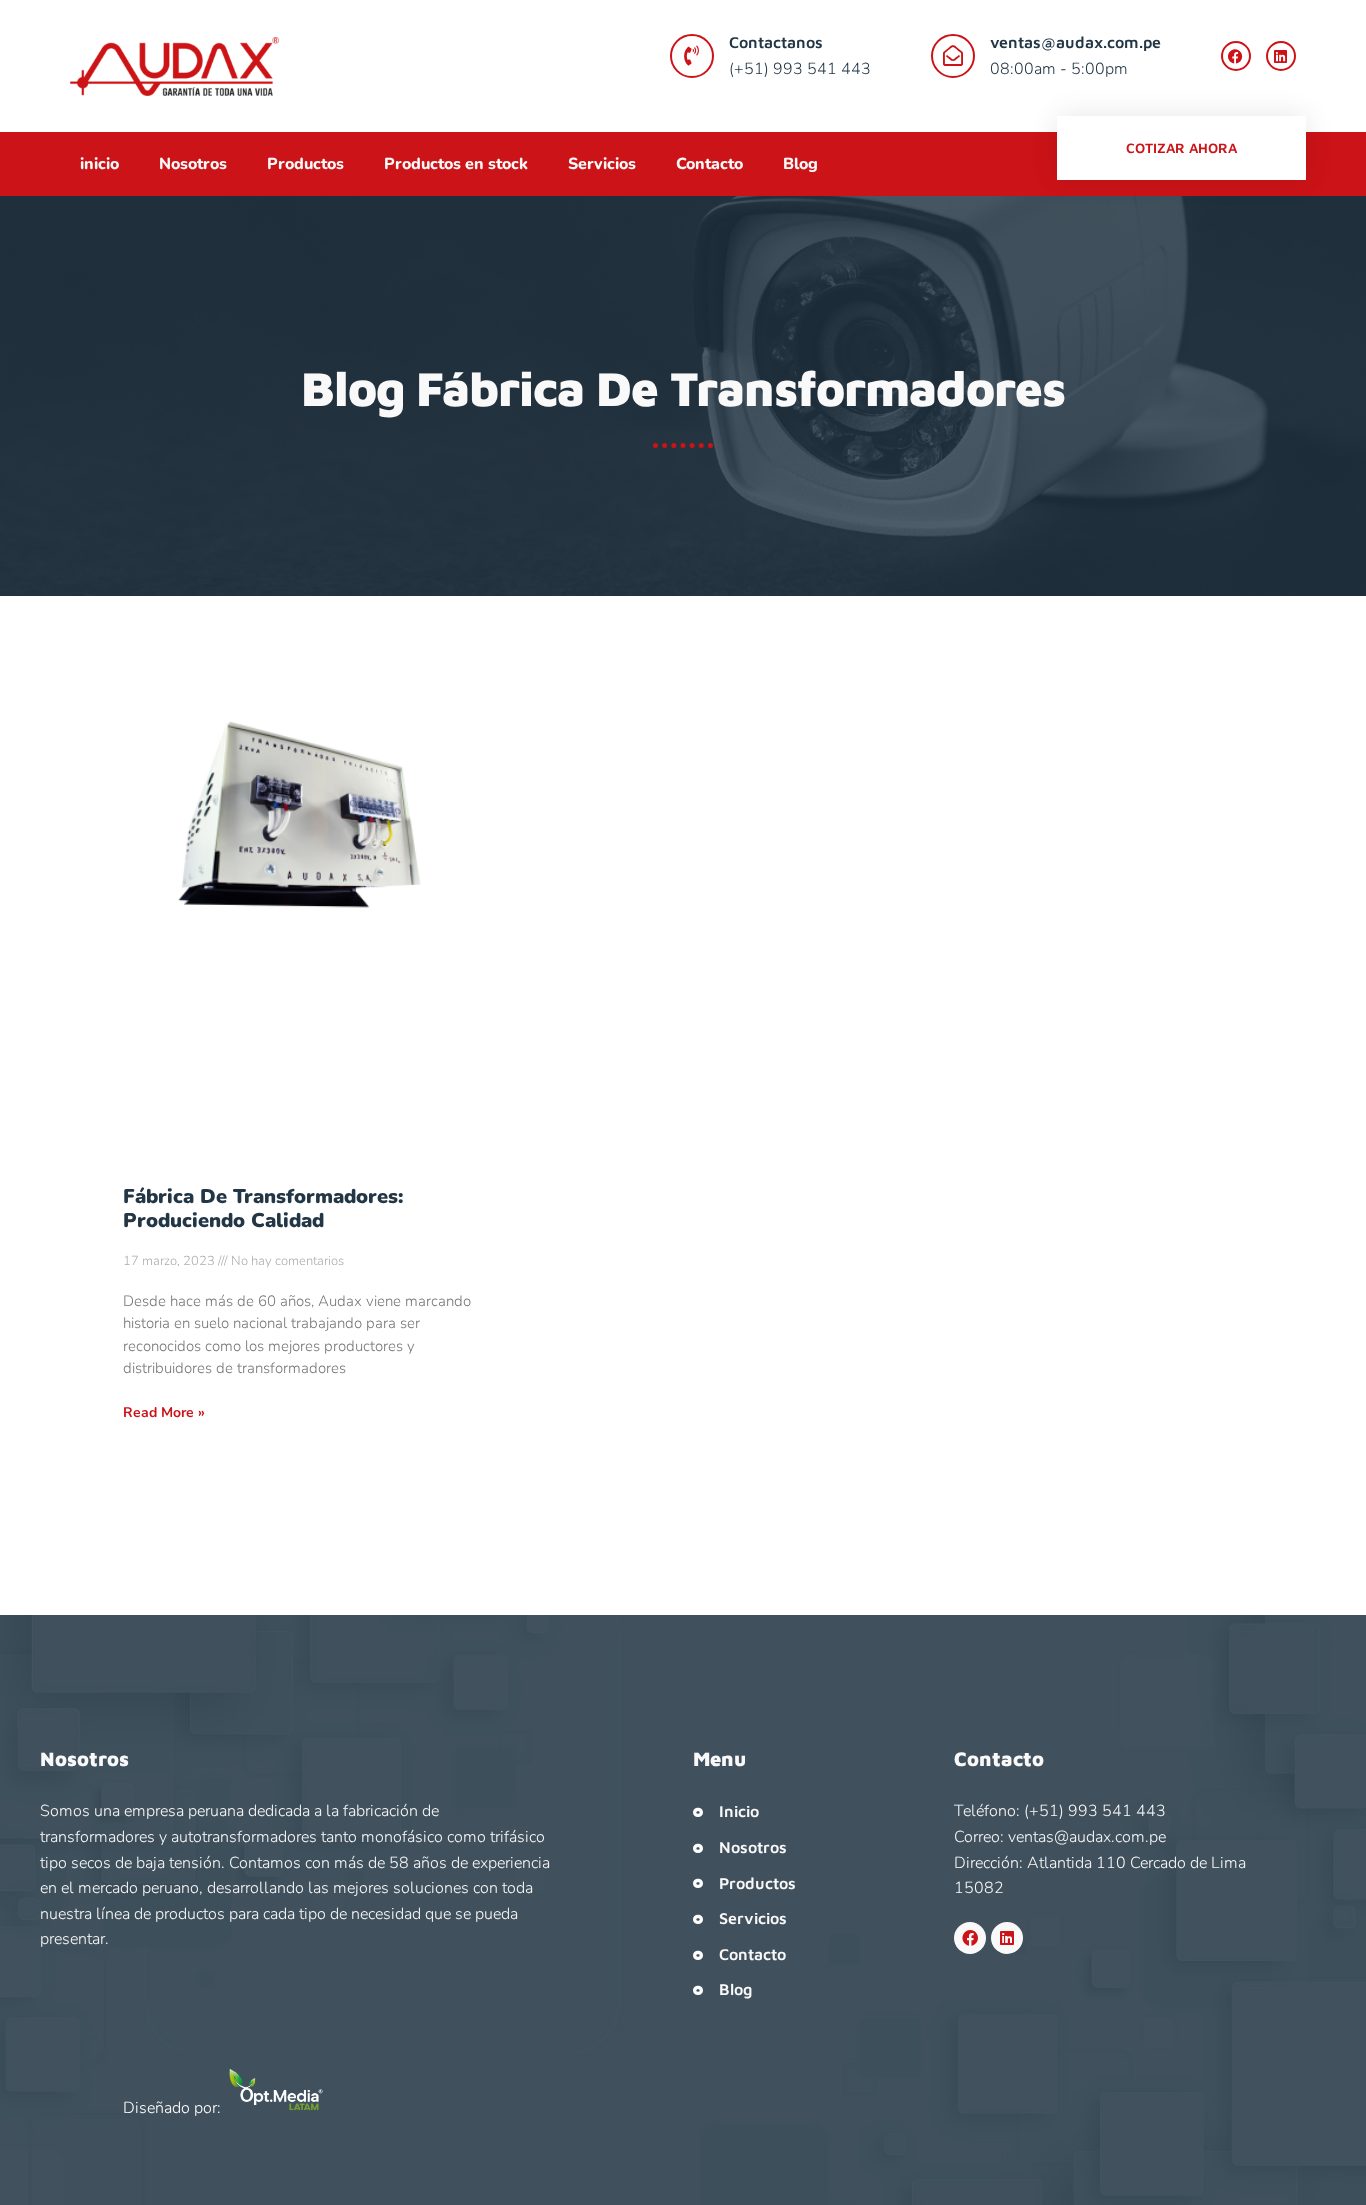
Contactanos (776, 42)
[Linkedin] (1281, 56)
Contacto (709, 164)
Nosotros (193, 164)
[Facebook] (1236, 56)
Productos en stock (456, 164)
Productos (305, 164)
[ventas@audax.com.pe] (953, 56)
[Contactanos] (692, 56)
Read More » (164, 1412)
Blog (800, 164)
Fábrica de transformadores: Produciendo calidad (263, 1208)
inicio (99, 164)
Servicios (602, 164)
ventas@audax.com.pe (1075, 42)
